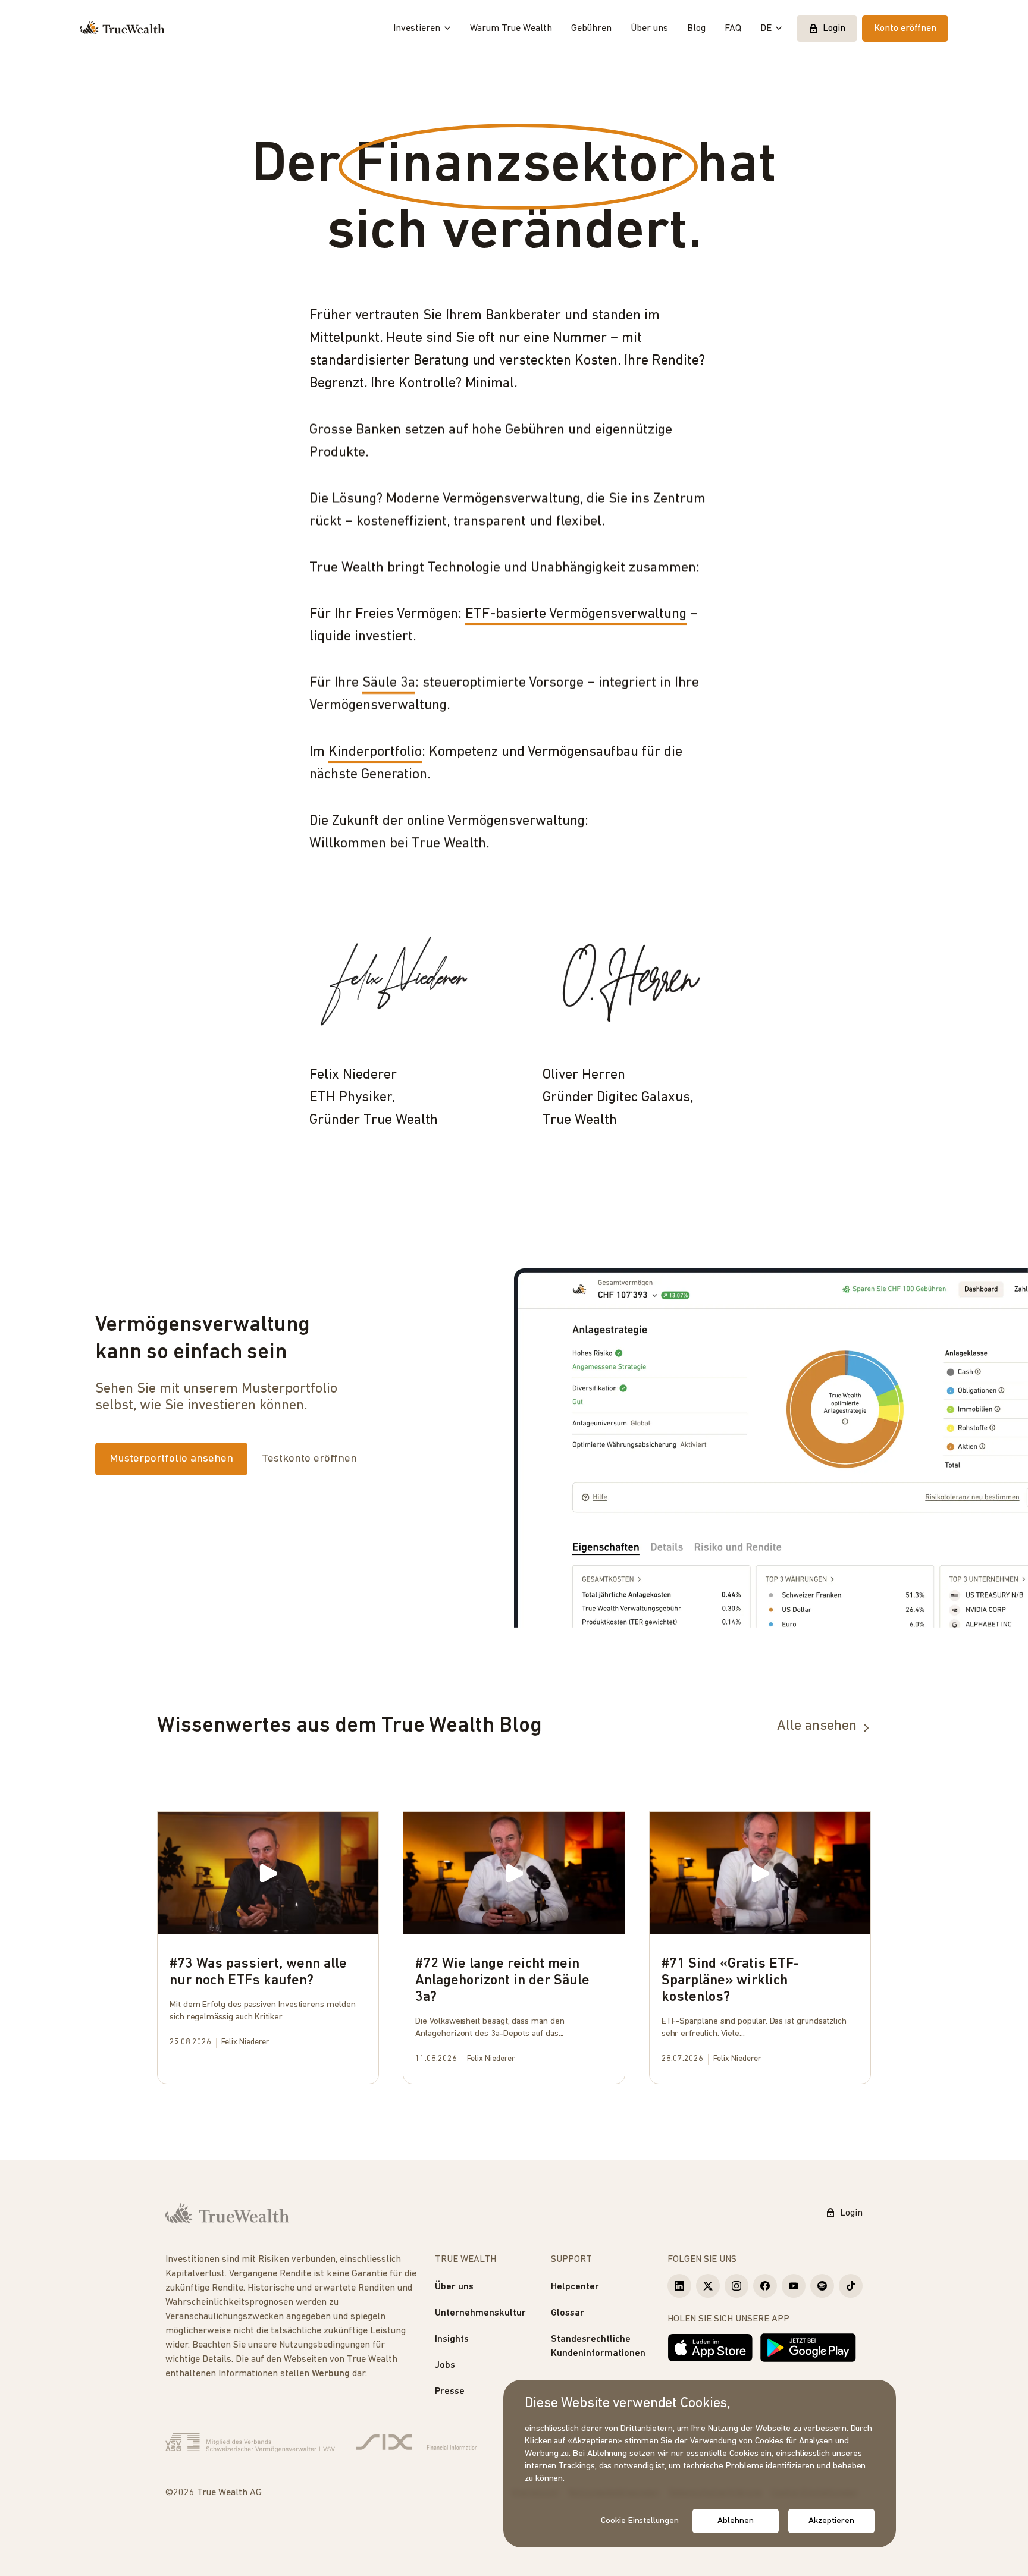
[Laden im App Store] (710, 2348)
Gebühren (591, 29)
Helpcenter (575, 2287)
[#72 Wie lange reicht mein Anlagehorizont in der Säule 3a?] (514, 1944)
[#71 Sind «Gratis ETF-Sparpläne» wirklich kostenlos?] (760, 1944)
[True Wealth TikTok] (851, 2286)
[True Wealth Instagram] (736, 2286)
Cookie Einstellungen (640, 2521)
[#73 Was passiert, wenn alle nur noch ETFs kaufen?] (268, 1936)
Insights (452, 2339)
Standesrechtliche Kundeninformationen (598, 2346)
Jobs (445, 2365)
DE (766, 29)
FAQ (733, 29)
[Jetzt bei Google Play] (808, 2348)
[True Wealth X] (708, 2286)
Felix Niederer (245, 2042)
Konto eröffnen (905, 29)
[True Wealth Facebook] (765, 2286)
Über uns (649, 29)
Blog (696, 29)
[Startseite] (122, 29)
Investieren (417, 29)
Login (834, 29)
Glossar (568, 2313)
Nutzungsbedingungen (325, 2345)
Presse (450, 2392)
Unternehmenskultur (480, 2313)
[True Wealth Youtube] (794, 2286)
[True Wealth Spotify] (822, 2286)
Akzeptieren (831, 2521)
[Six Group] (417, 2443)
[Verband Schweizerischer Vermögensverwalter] (250, 2443)
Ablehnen (735, 2521)
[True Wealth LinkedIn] (679, 2286)
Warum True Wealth (511, 29)
